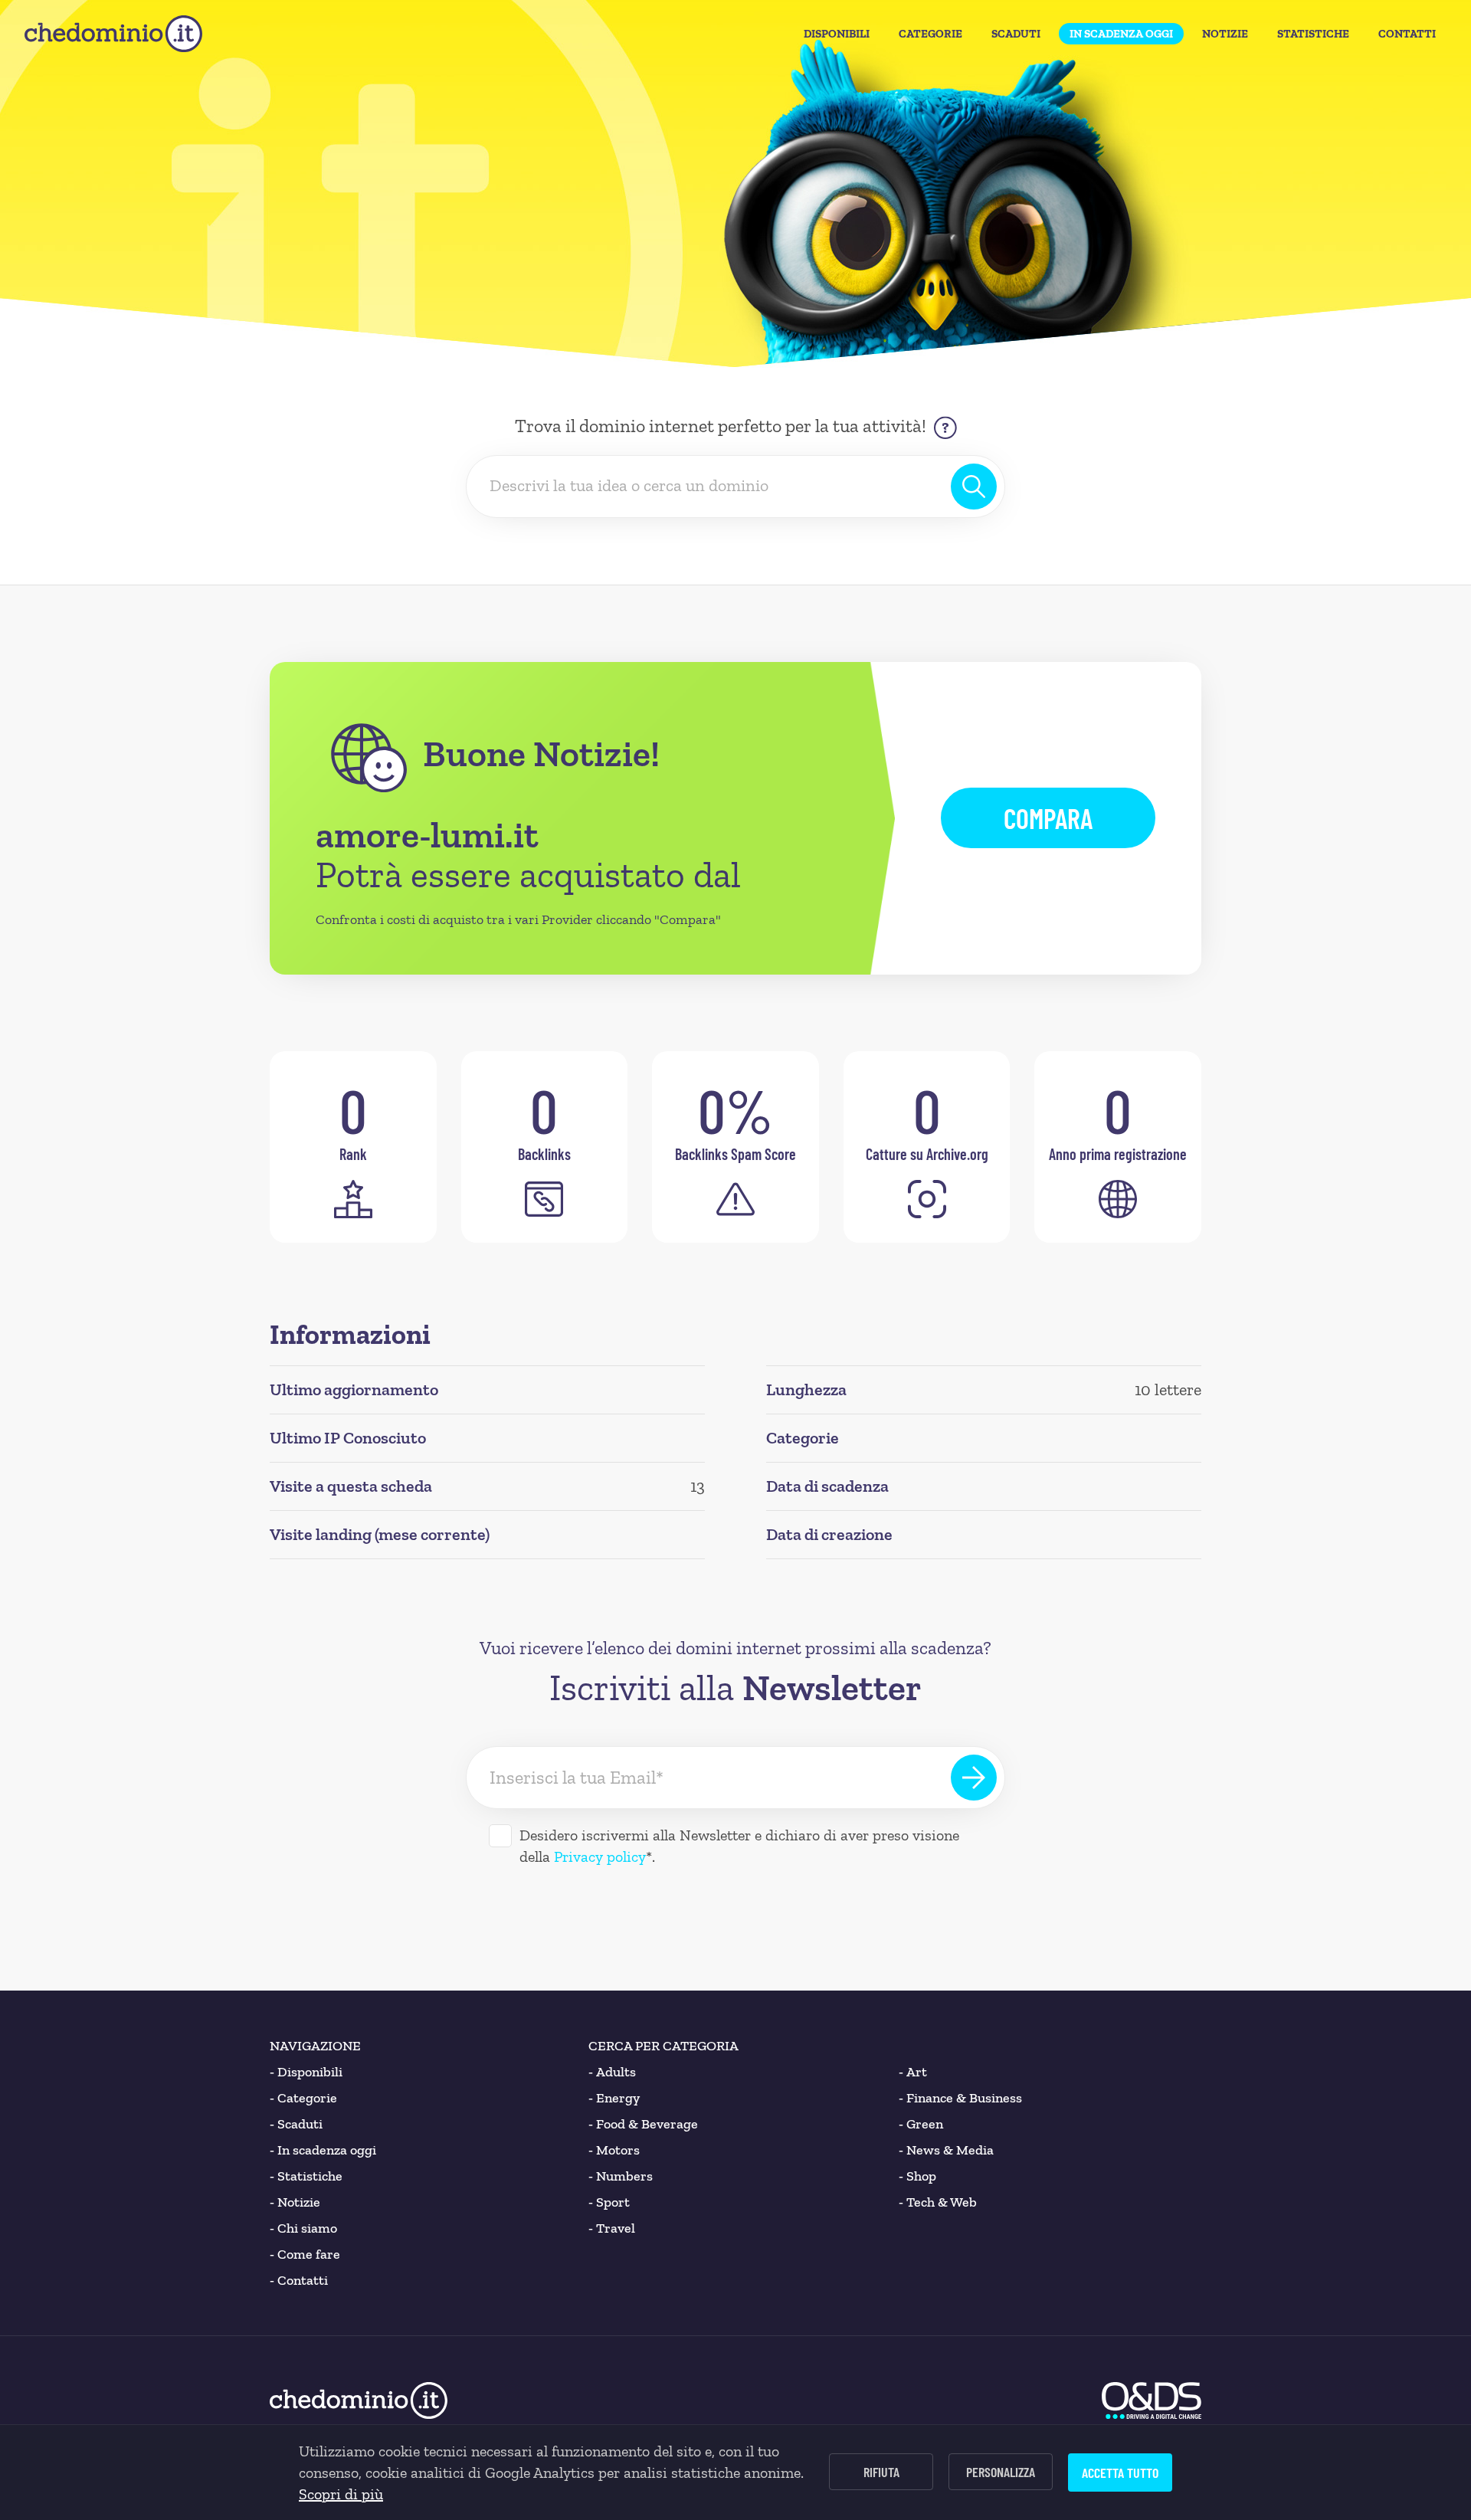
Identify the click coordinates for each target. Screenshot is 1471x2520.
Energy (614, 2098)
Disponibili (837, 34)
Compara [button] (1048, 818)
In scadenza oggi (323, 2150)
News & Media (946, 2150)
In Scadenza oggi (1121, 34)
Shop (917, 2176)
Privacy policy (600, 1856)
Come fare (305, 2254)
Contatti (1407, 34)
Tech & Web (938, 2202)
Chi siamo (303, 2228)
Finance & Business (960, 2098)
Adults (612, 2072)
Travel (612, 2228)
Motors (614, 2150)
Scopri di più (341, 2494)
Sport (609, 2202)
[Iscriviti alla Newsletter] (974, 1778)
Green (921, 2124)
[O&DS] (1152, 2400)
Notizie (1225, 34)
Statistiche (1313, 34)
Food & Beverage (643, 2124)
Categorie (930, 34)
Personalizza (1001, 2472)
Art (913, 2072)
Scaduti (1016, 34)
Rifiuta (881, 2472)
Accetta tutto (1120, 2472)
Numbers (621, 2176)
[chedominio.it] (113, 34)
